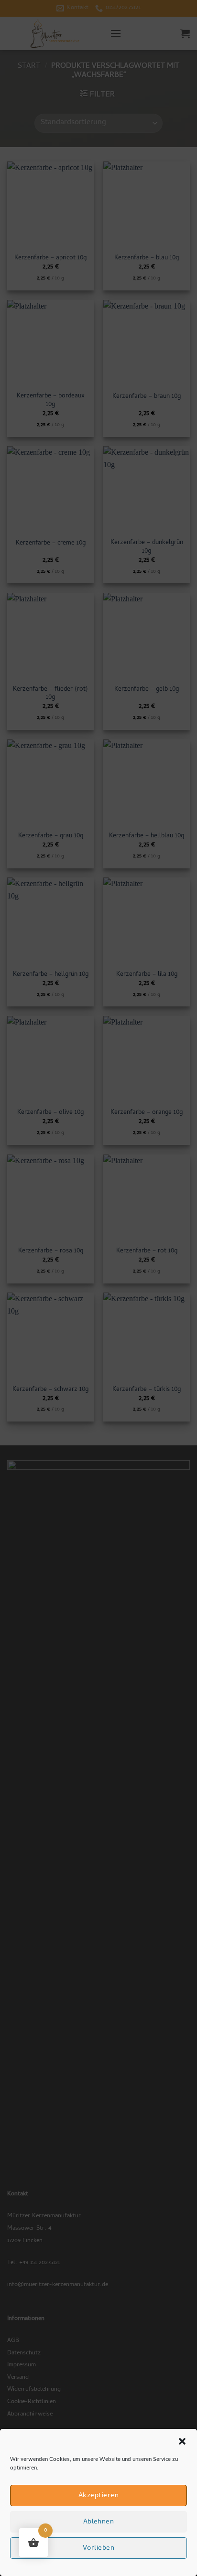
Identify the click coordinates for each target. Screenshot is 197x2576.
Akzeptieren (98, 2496)
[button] (182, 2441)
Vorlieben (98, 2548)
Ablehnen (99, 2522)
